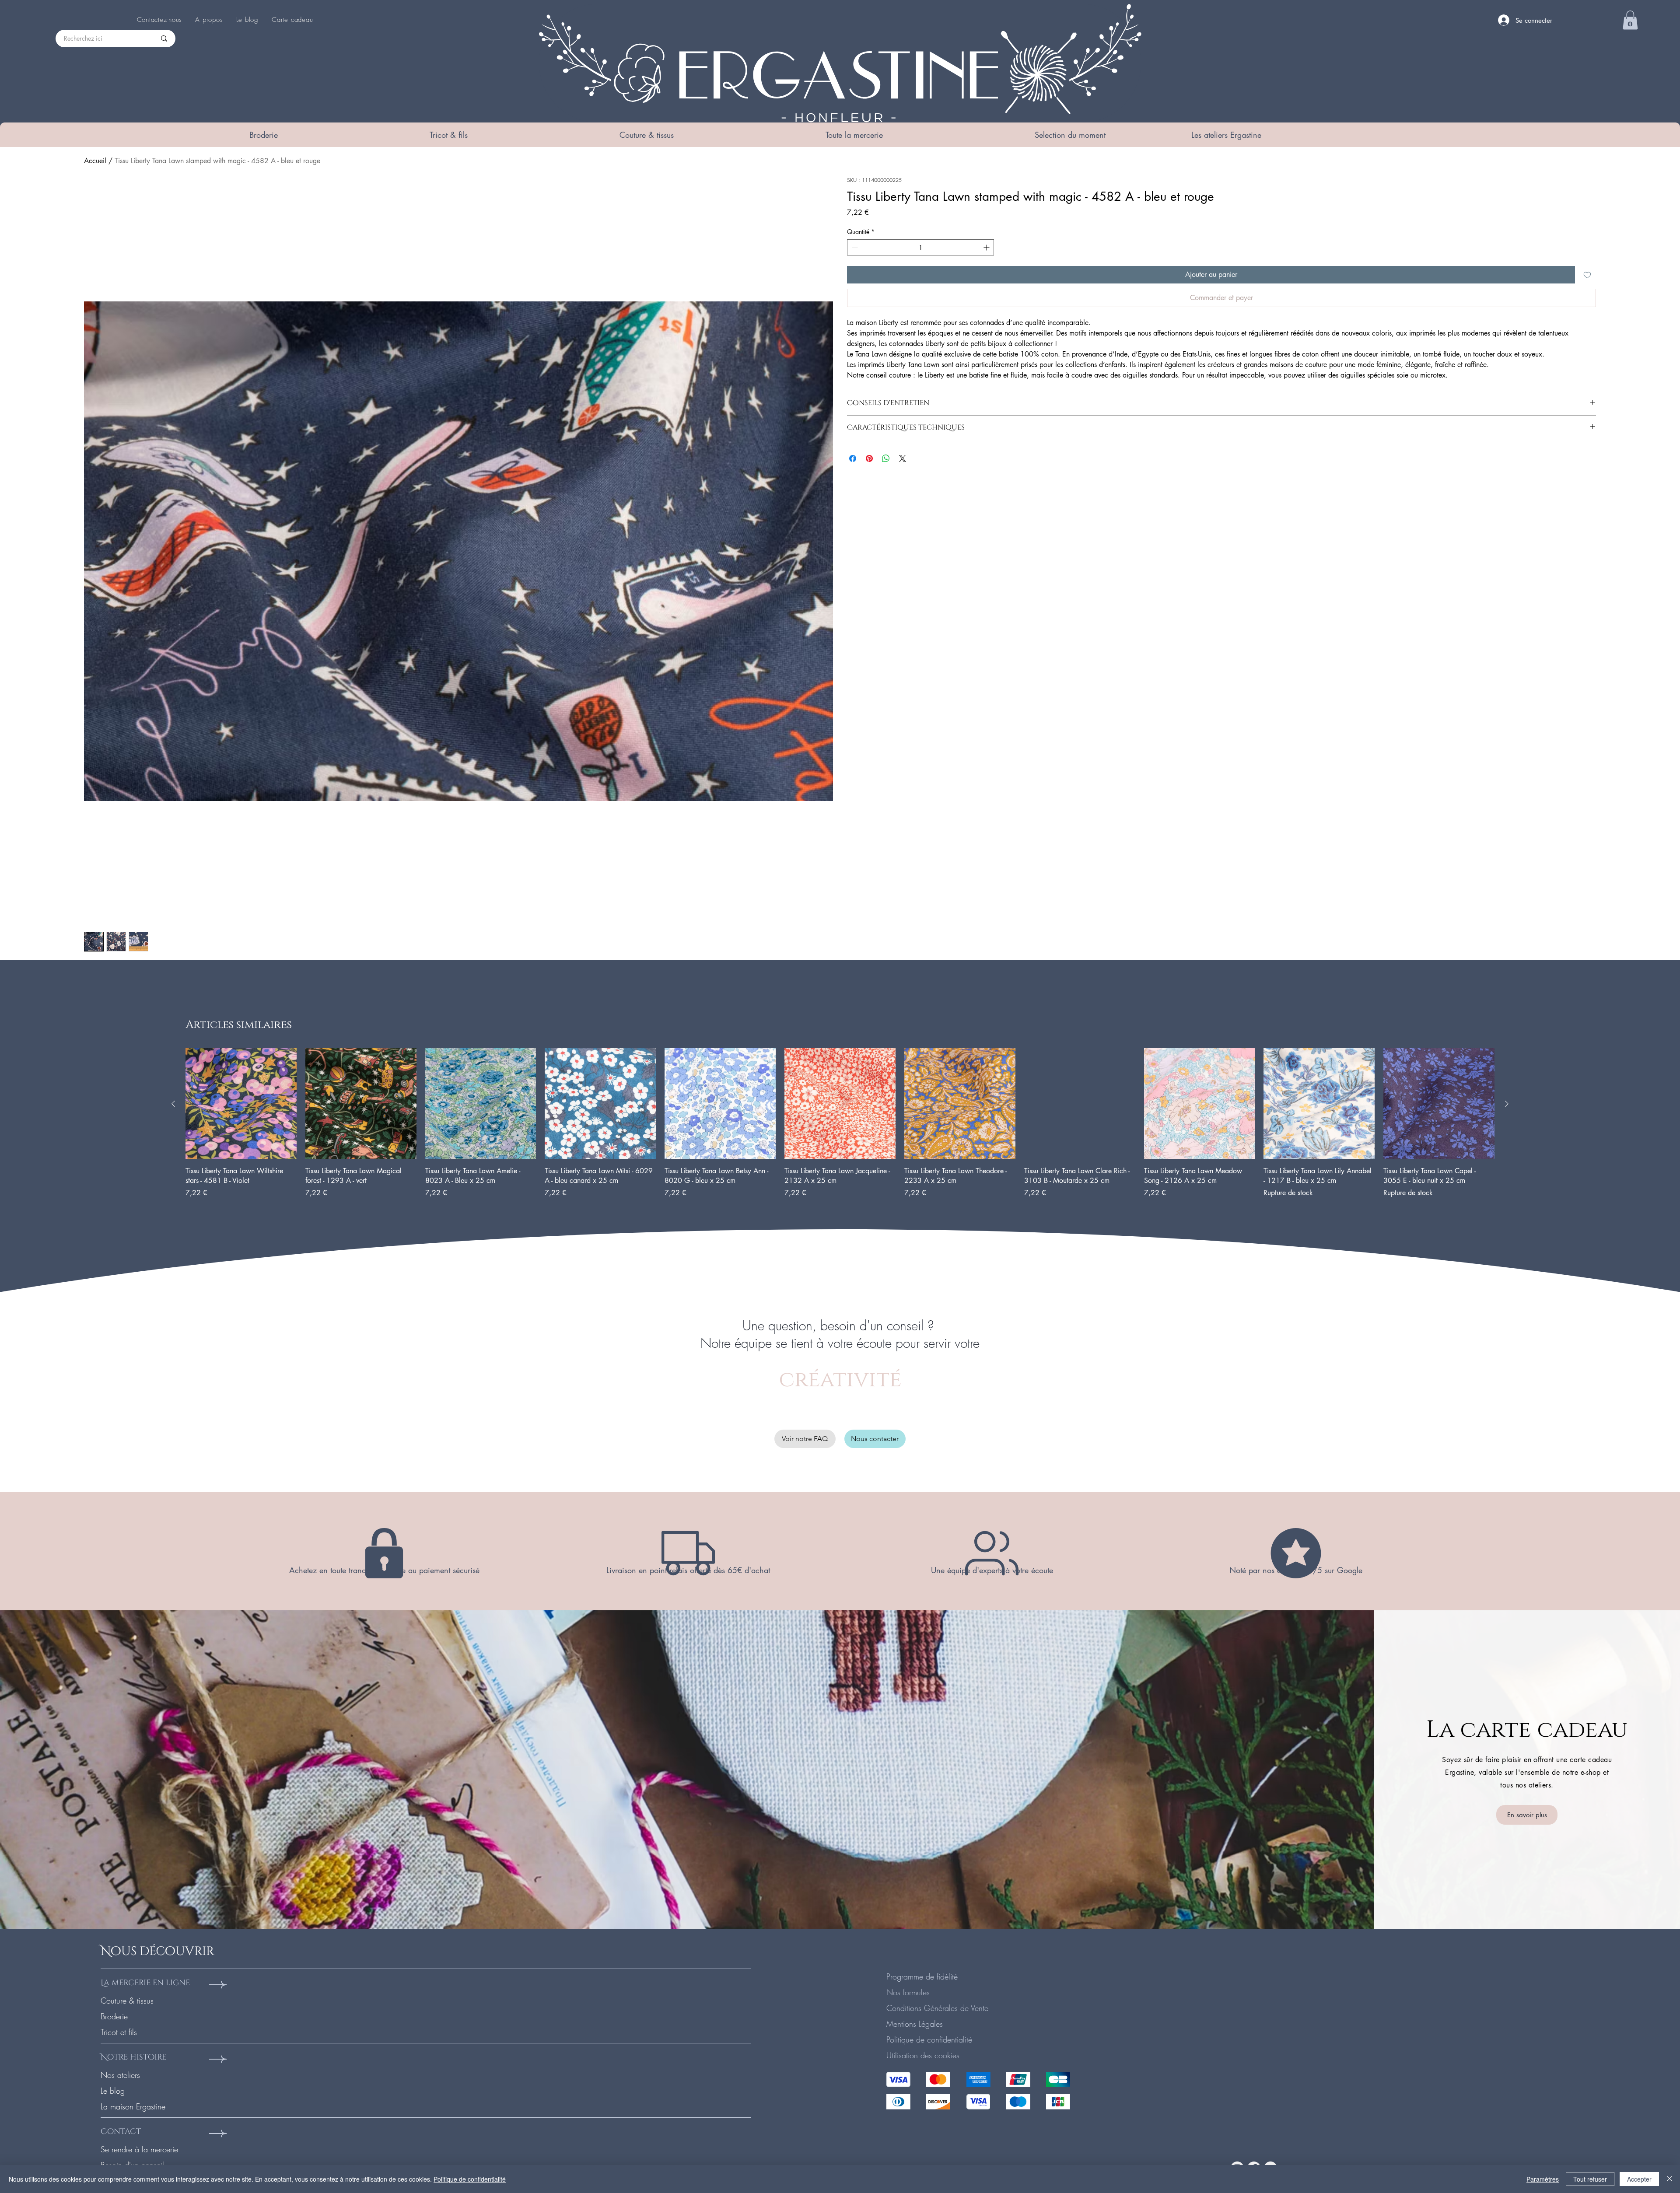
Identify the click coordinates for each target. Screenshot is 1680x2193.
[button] (263, 135)
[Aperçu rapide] (241, 1104)
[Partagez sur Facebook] (853, 458)
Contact (121, 2132)
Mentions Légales (915, 2024)
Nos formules (908, 1992)
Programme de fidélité (922, 1976)
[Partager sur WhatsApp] (886, 458)
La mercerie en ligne (145, 1983)
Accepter (1639, 2179)
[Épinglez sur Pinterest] (869, 458)
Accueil (95, 161)
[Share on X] (903, 458)
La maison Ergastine (133, 2106)
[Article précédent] (173, 1104)
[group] (840, 1128)
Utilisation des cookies (923, 2055)
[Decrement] (854, 247)
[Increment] (987, 247)
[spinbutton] (920, 247)
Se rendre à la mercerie (139, 2149)
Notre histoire (133, 2057)
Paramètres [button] (1543, 2179)
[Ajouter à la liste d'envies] (1587, 275)
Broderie (114, 2016)
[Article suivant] (1507, 1104)
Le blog (113, 2091)
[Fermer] (1669, 2179)
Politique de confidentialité (929, 2039)
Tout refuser (1590, 2179)
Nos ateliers (120, 2075)
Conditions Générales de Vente (937, 2008)
